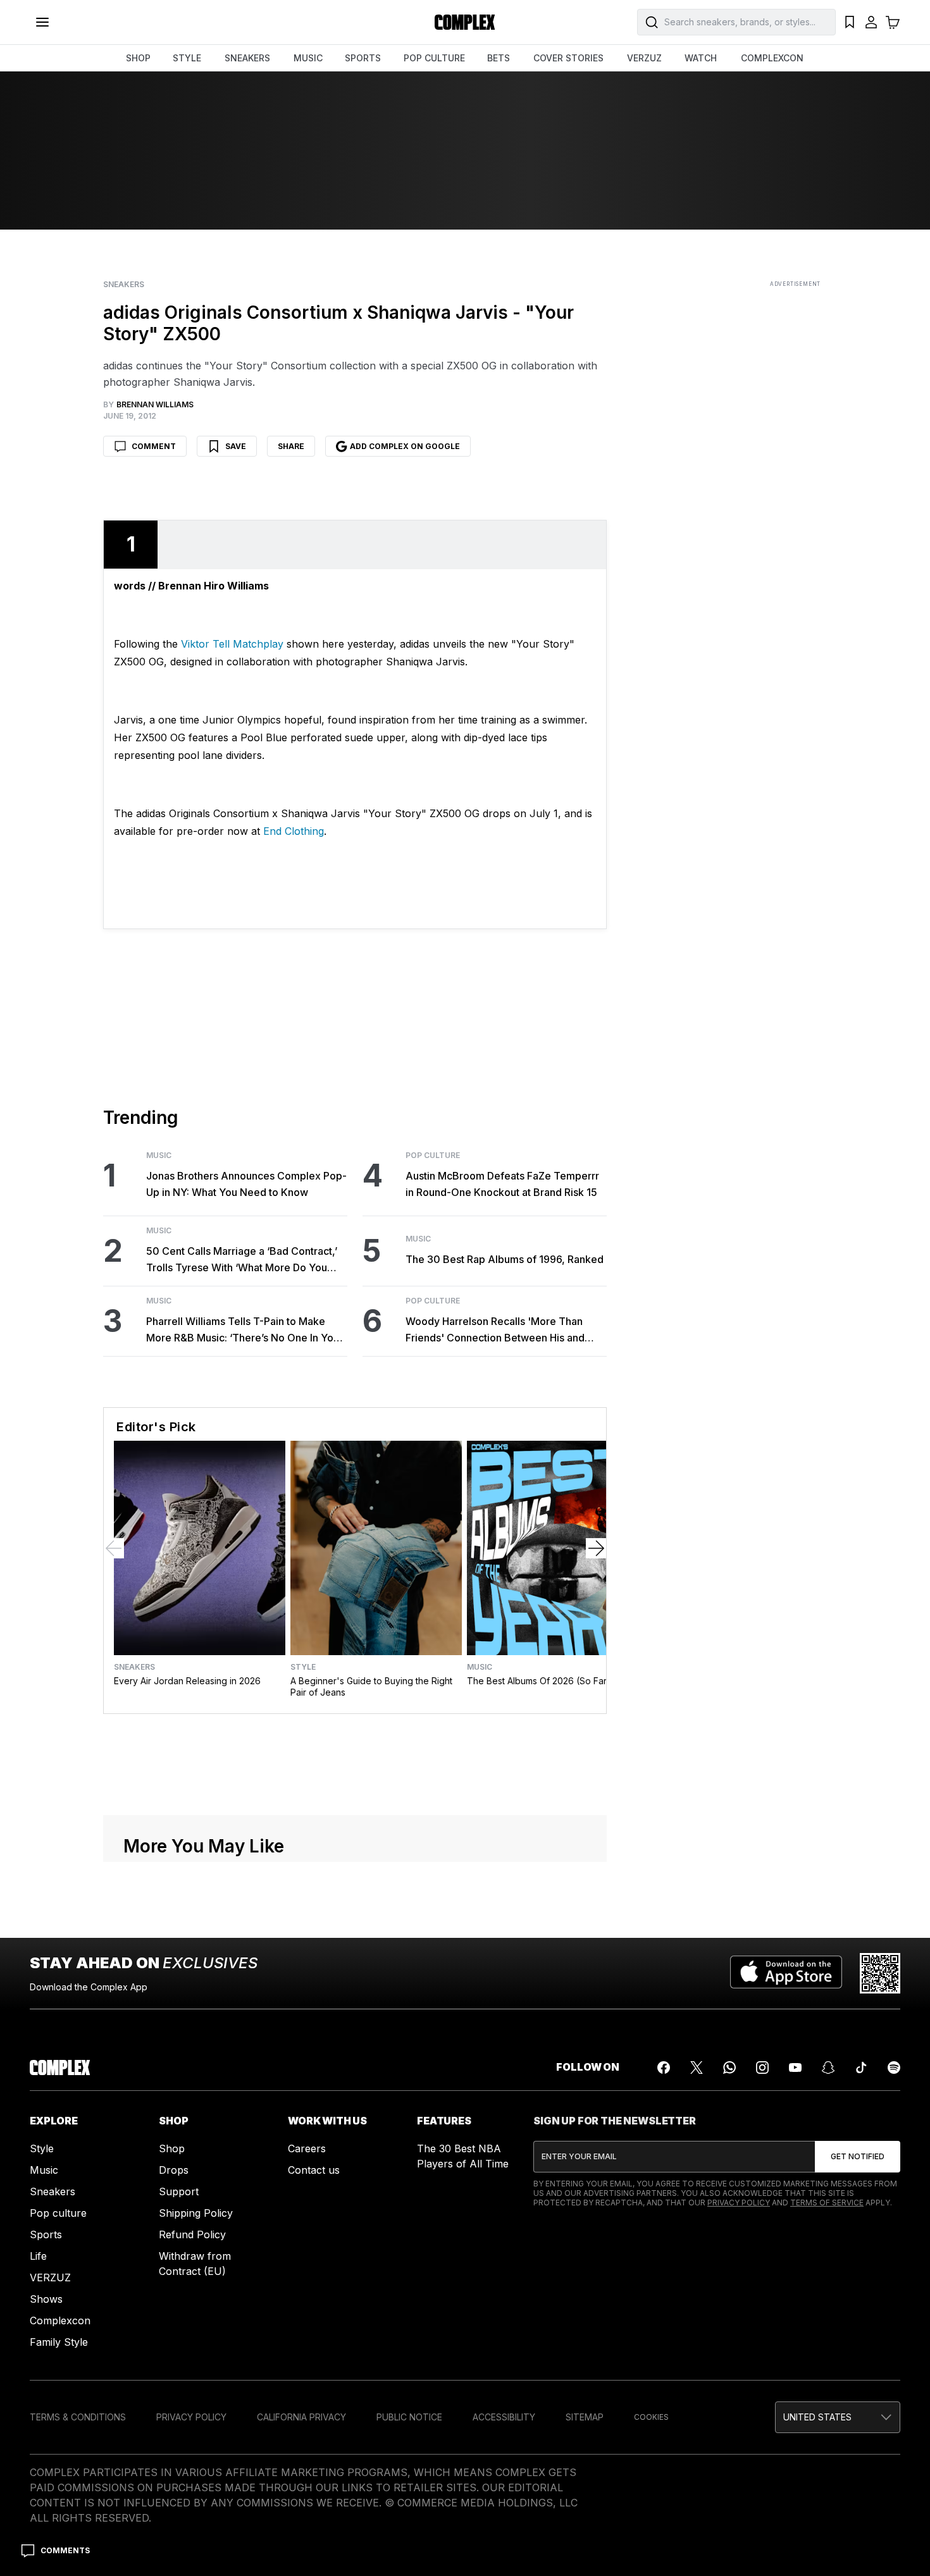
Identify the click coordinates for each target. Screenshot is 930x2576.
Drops (174, 2170)
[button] (838, 2417)
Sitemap (585, 2417)
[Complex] (465, 22)
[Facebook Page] (664, 2068)
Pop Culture (433, 1156)
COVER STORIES (568, 58)
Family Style (59, 2342)
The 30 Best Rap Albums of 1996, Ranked (505, 1259)
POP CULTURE (434, 58)
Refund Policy (192, 2234)
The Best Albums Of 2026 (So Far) (539, 1681)
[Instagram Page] (762, 2068)
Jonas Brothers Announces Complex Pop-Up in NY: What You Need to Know (246, 1184)
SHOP (138, 58)
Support (179, 2191)
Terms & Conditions (78, 2417)
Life (38, 2256)
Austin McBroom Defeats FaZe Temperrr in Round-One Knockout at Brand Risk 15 (502, 1184)
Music (159, 1156)
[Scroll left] (114, 1548)
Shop (172, 2148)
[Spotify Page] (894, 2068)
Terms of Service (827, 2203)
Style (303, 1667)
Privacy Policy (739, 2203)
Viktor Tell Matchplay (232, 644)
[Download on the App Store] (786, 1973)
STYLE (187, 58)
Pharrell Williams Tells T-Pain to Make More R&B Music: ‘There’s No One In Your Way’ (245, 1330)
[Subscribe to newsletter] (858, 2157)
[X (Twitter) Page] (697, 2068)
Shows (46, 2299)
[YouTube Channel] (795, 2068)
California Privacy (301, 2417)
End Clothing (294, 831)
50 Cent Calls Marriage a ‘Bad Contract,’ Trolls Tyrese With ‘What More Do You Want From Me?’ (242, 1260)
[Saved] (850, 22)
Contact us (314, 2170)
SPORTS (363, 58)
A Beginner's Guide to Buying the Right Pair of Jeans (371, 1686)
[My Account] (871, 22)
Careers (307, 2148)
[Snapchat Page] (828, 2068)
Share (291, 446)
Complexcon (60, 2320)
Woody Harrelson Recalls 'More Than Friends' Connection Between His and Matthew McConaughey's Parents (495, 1330)
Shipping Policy (196, 2213)
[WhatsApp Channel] (729, 2068)
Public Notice (409, 2417)
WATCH (701, 58)
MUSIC (308, 58)
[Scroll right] (596, 1548)
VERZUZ (644, 58)
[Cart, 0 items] (893, 22)
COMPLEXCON (772, 58)
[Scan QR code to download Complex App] (880, 1973)
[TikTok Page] (861, 2068)
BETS (499, 58)
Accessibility (504, 2417)
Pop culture (58, 2213)
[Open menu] (42, 22)
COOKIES (651, 2417)
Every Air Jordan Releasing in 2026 (187, 1681)
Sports (46, 2234)
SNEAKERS (247, 58)
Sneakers (124, 285)
